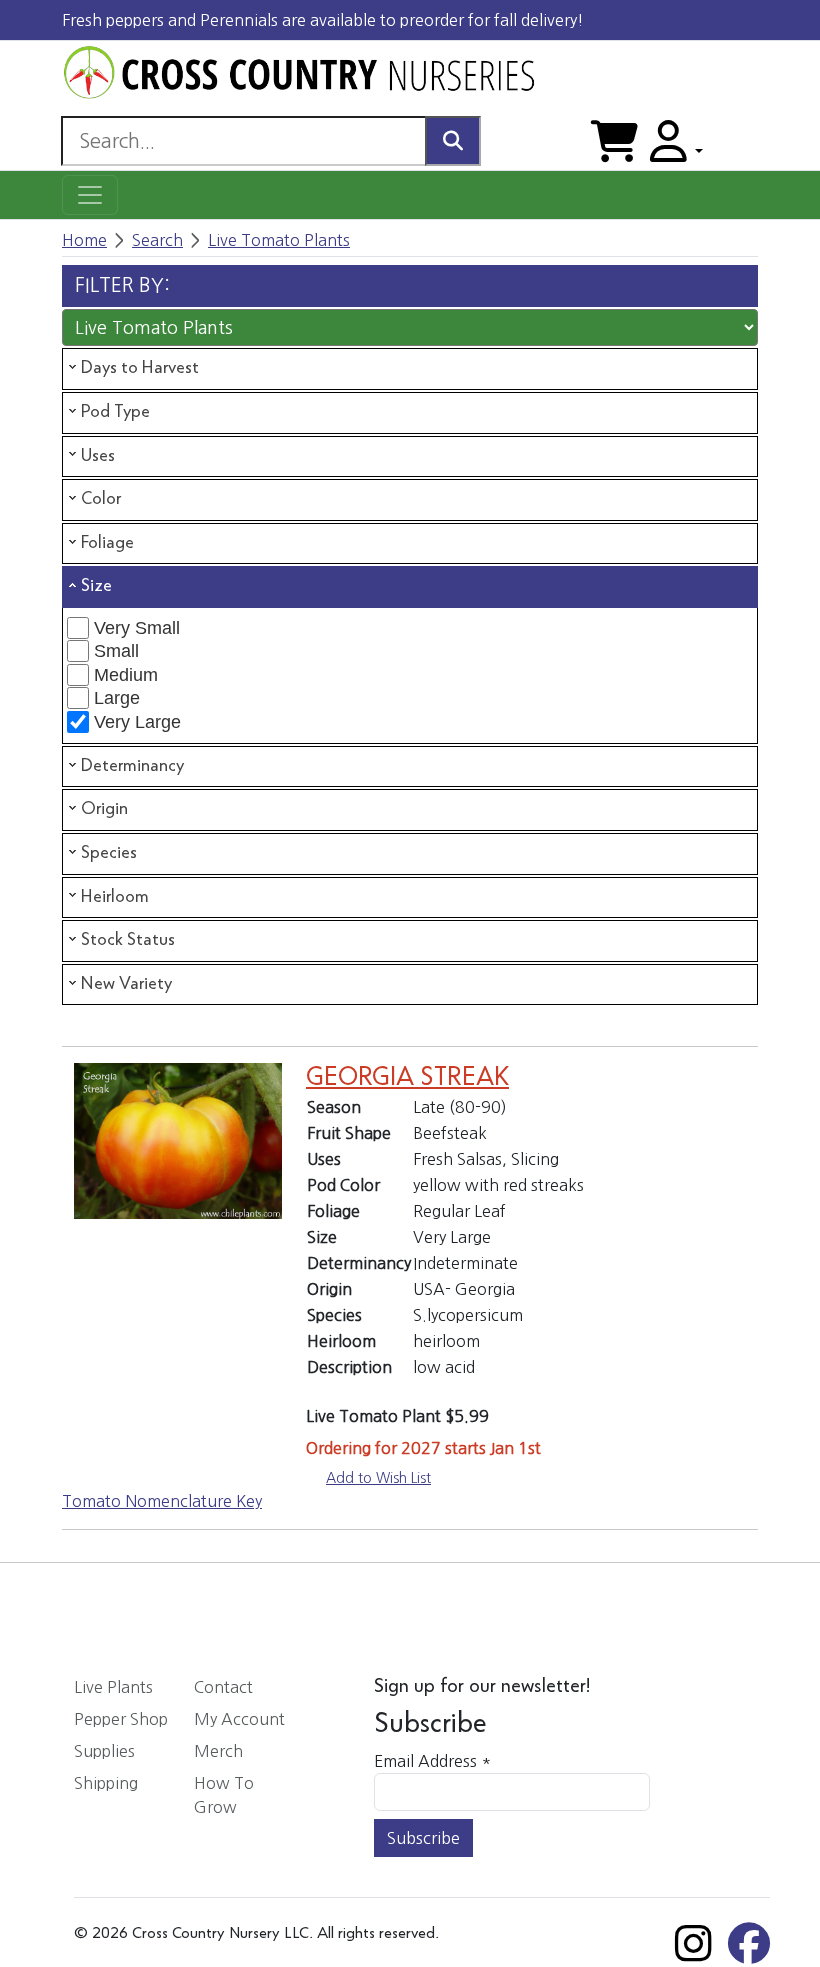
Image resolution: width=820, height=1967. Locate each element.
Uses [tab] (98, 456)
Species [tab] (109, 853)
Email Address (432, 1761)
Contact (223, 1687)
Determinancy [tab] (132, 766)
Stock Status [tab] (128, 940)
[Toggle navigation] (90, 195)
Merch (218, 1751)
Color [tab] (101, 499)
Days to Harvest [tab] (140, 368)
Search (157, 240)
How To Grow (224, 1795)
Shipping (106, 1783)
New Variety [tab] (126, 984)
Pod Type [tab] (115, 412)
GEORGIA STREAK (407, 1078)
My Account (239, 1719)
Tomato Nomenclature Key (162, 1501)
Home (84, 240)
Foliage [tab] (107, 543)
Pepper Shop (121, 1719)
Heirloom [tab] (115, 897)
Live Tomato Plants (279, 240)
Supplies (104, 1751)
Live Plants (113, 1687)
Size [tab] (96, 586)
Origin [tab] (104, 809)
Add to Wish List (378, 1478)
